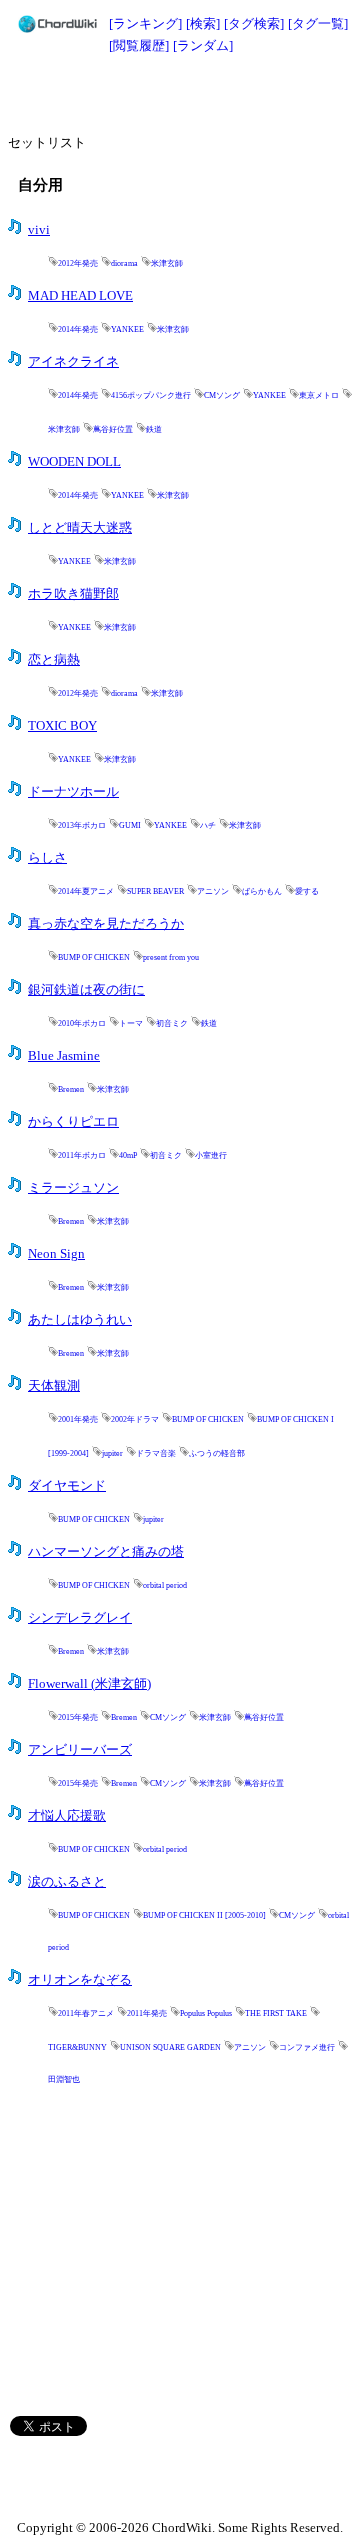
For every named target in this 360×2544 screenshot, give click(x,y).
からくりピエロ (73, 1122)
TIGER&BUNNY (77, 2047)
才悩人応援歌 (67, 1816)
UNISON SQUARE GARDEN (170, 2047)
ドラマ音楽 (156, 1453)
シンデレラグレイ (80, 1618)
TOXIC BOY (62, 726)
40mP (128, 1155)
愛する (307, 891)
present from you (171, 957)
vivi (39, 230)
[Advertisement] (180, 92)
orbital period (165, 1585)
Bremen (71, 1089)
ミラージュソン (73, 1188)
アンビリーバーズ (80, 1750)
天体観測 (54, 1386)
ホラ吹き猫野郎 (73, 594)
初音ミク (172, 1023)
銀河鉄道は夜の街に (86, 990)
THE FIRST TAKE (276, 2013)
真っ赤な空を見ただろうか (106, 924)
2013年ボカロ (82, 825)
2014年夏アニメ (86, 891)
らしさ (47, 858)
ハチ (208, 825)
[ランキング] (145, 23)
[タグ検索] (254, 23)
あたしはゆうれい (80, 1320)
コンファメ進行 (307, 2047)
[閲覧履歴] (139, 45)
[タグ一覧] (318, 23)
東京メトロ (319, 395)
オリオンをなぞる (80, 1980)
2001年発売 (78, 1419)
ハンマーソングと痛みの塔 (106, 1552)
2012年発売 (78, 263)
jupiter (112, 1453)
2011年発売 (147, 2013)
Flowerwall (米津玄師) (89, 1684)
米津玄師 (167, 263)
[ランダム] (203, 45)
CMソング (222, 395)
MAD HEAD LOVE (80, 296)
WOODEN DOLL (74, 462)
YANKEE (127, 329)
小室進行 (211, 1155)
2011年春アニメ (86, 2013)
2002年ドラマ (135, 1419)
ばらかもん (262, 891)
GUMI (130, 825)
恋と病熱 (54, 660)
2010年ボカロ (82, 1023)
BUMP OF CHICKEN (94, 957)
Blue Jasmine (64, 1056)
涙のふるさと (67, 1882)
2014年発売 (78, 329)
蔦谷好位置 (113, 429)
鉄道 (154, 429)
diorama (124, 263)
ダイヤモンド (67, 1486)
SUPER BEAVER (155, 891)
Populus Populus (206, 2013)
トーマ (131, 1023)
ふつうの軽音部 (217, 1453)
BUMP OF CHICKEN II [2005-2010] (204, 1915)
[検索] (203, 23)
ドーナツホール (73, 792)
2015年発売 (78, 1717)
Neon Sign (56, 1254)
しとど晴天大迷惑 (80, 528)
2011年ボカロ (82, 1155)
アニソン (213, 891)
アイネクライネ (73, 362)
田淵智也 (64, 2079)
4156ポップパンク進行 (151, 395)
